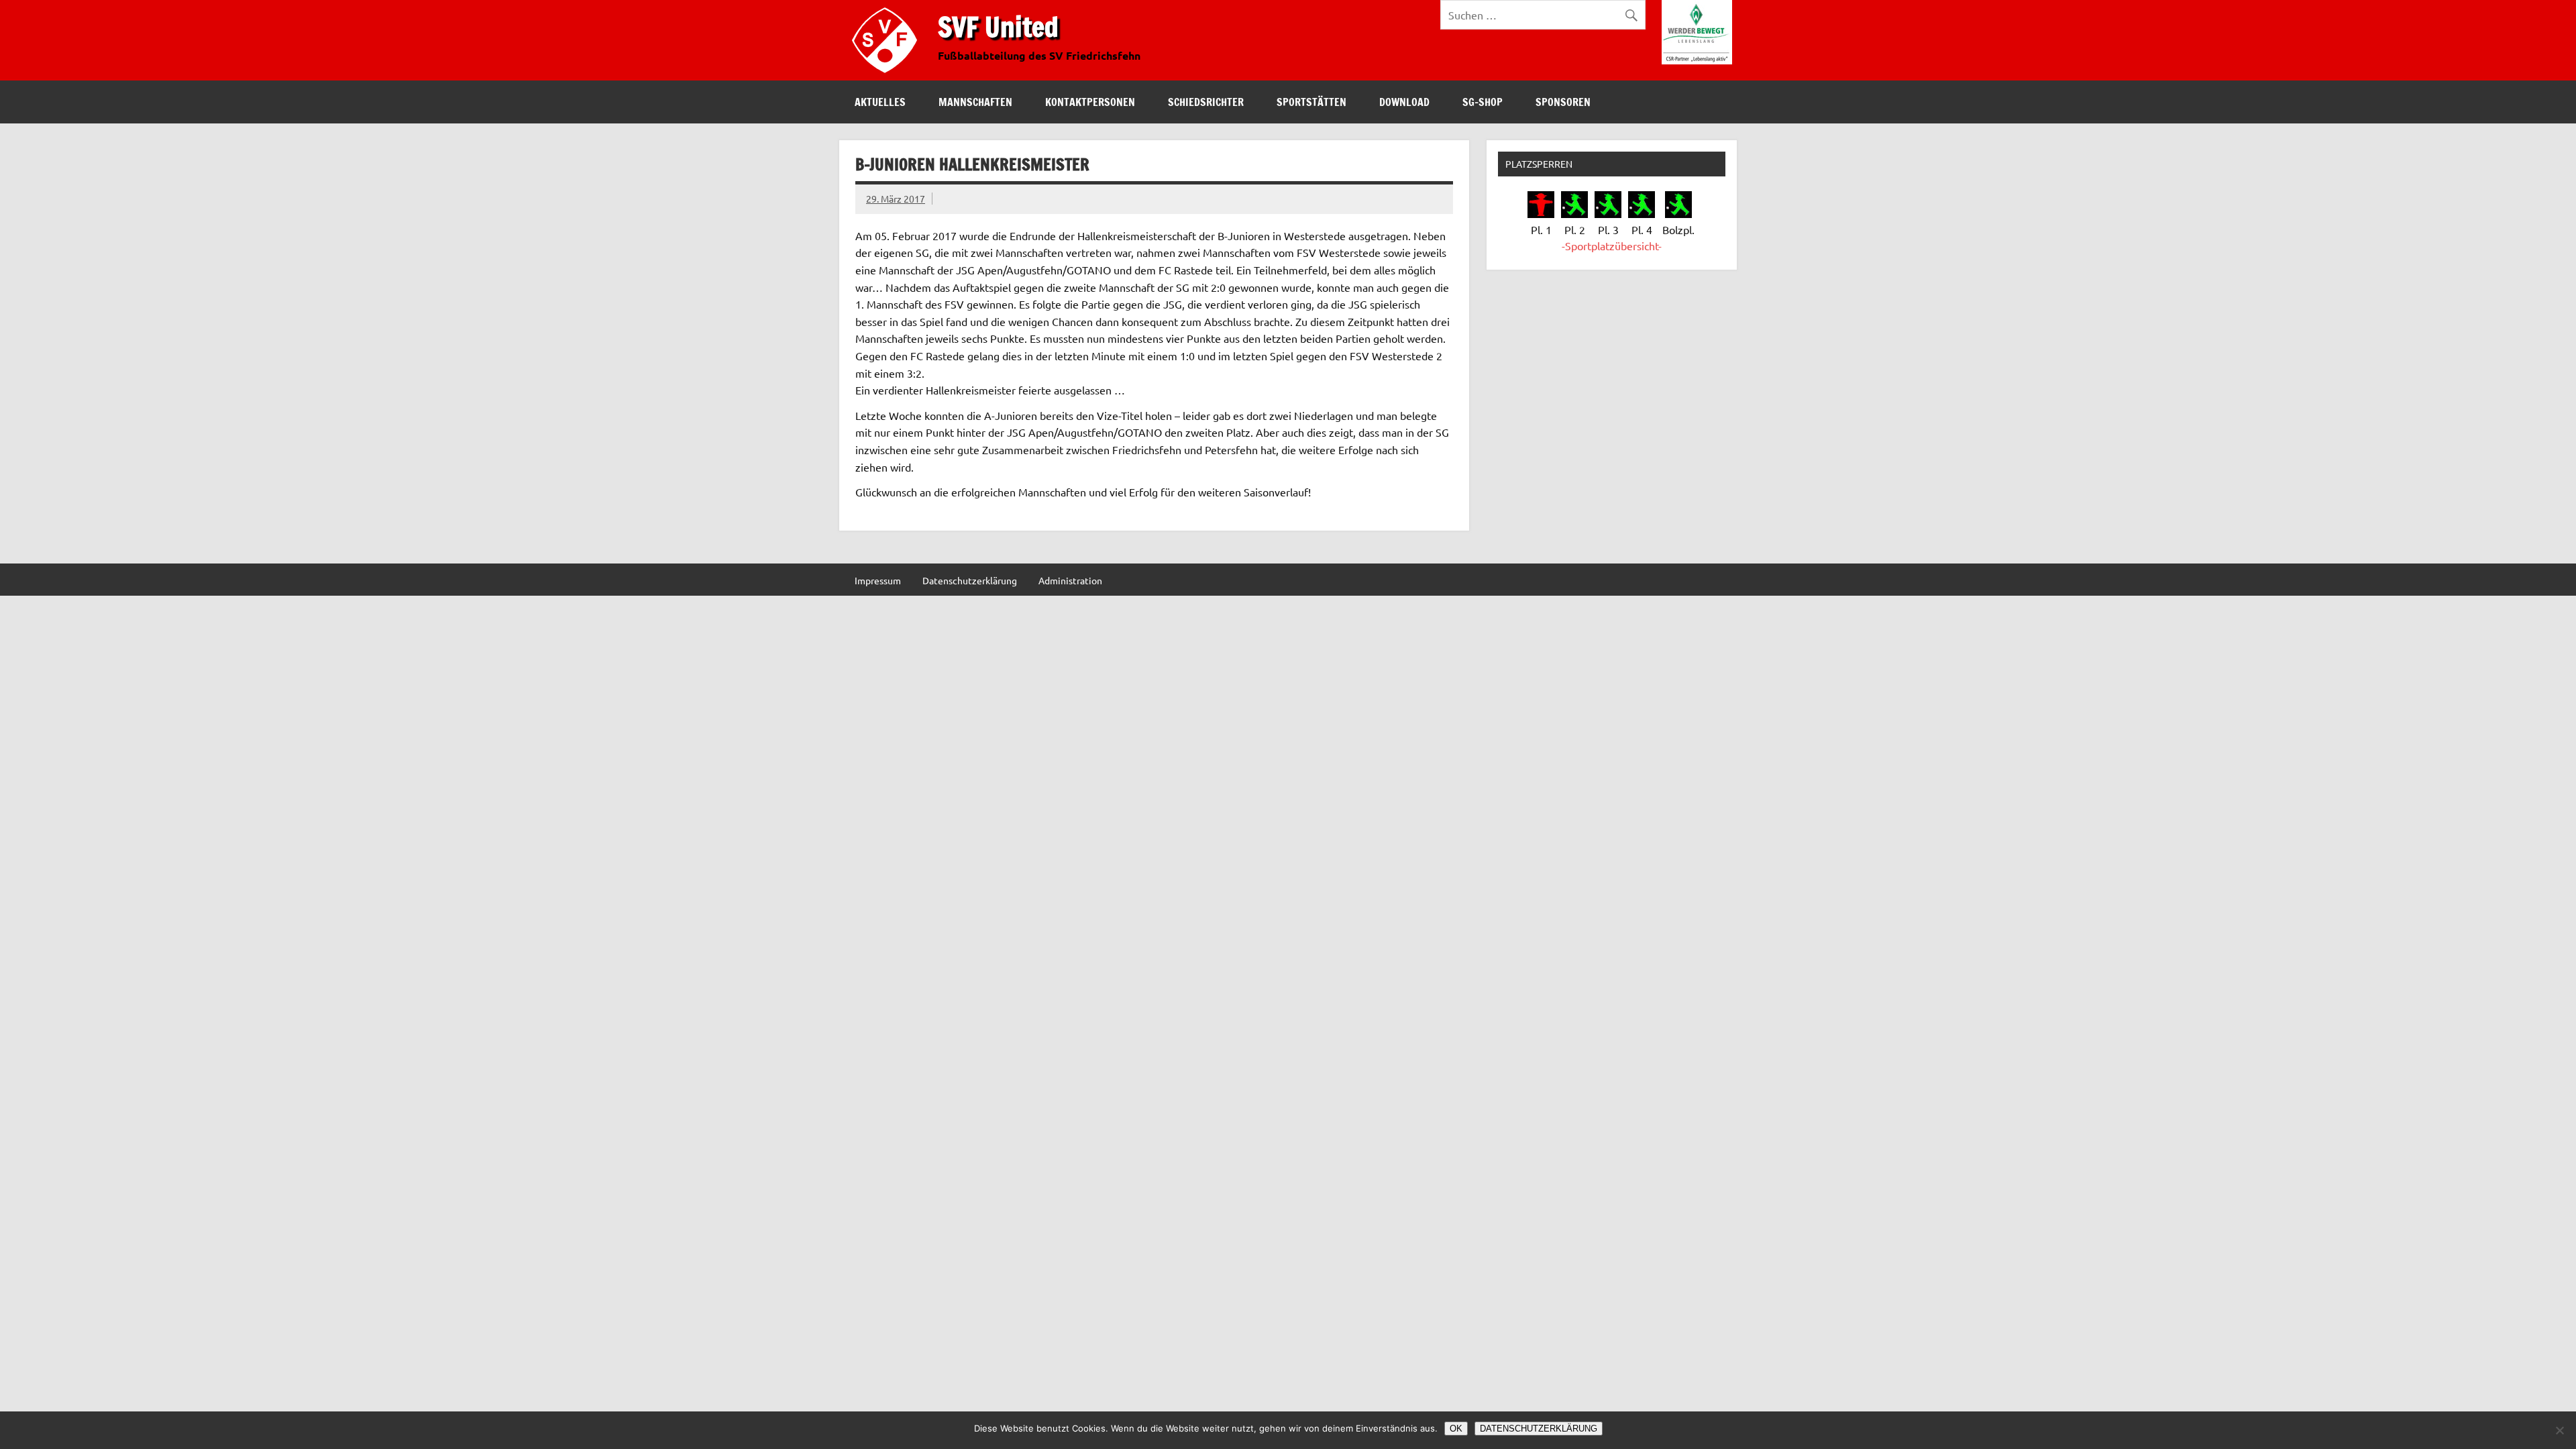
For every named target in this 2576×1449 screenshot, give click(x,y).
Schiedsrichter (1206, 102)
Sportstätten (1311, 102)
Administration (1070, 580)
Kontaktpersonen (1090, 102)
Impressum (878, 580)
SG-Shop (1483, 102)
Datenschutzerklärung (970, 580)
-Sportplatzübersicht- (1612, 246)
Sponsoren (1563, 102)
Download (1404, 102)
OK (1456, 1429)
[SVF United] (888, 76)
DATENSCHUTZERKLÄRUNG (1539, 1429)
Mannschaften (975, 102)
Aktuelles (880, 102)
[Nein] (2559, 1430)
